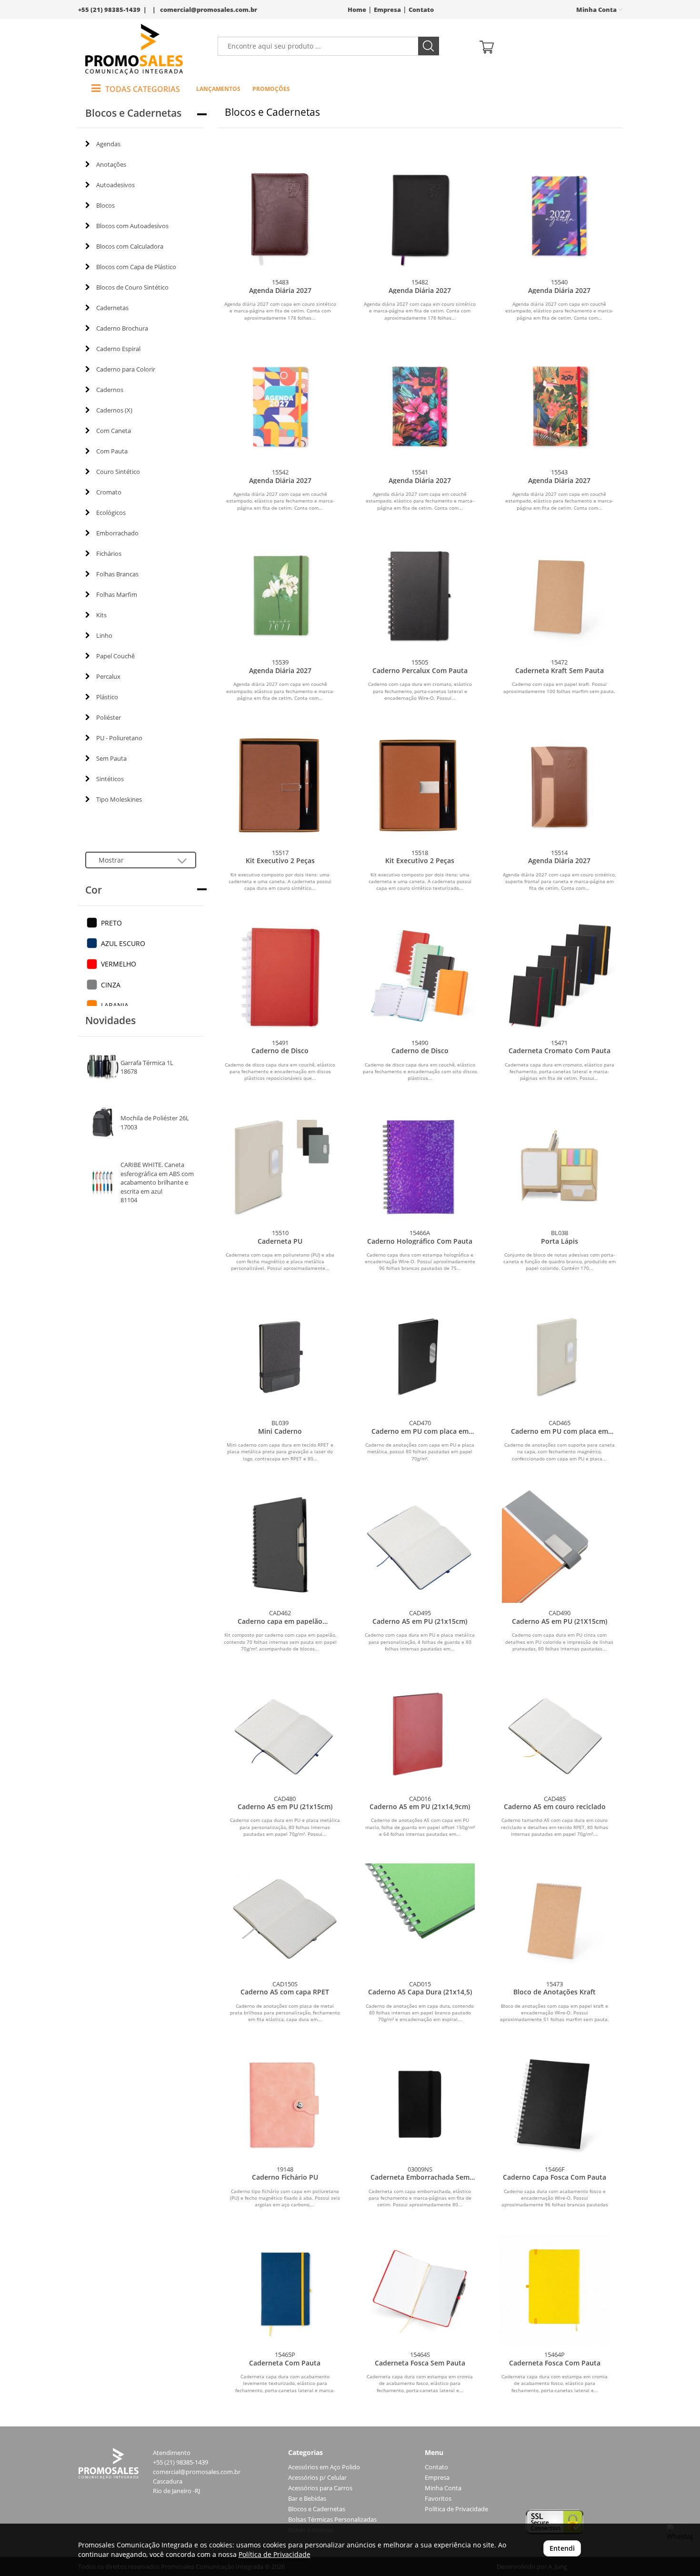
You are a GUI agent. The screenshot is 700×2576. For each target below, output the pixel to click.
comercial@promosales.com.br (209, 10)
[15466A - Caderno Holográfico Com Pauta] (420, 1165)
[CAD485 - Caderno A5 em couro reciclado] (555, 1733)
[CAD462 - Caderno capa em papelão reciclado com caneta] (280, 1545)
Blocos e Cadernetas (317, 2509)
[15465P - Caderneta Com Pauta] (285, 2289)
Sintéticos (110, 779)
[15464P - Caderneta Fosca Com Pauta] (555, 2289)
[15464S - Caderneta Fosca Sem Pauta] (420, 2289)
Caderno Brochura (122, 328)
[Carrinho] (547, 46)
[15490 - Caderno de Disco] (420, 975)
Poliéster (109, 717)
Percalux (108, 676)
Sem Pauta (111, 758)
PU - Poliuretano (119, 738)
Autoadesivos (115, 185)
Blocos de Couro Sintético (132, 287)
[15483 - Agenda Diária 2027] (280, 215)
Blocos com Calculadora (130, 246)
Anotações (111, 164)
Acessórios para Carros (320, 2488)
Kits (101, 615)
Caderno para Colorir (126, 369)
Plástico (107, 697)
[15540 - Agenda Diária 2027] (559, 215)
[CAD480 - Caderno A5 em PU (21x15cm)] (285, 1733)
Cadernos (110, 390)
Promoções (271, 89)
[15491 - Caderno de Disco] (280, 975)
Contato (421, 10)
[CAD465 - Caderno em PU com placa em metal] (559, 1355)
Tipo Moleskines (119, 799)
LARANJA (115, 1005)
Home (357, 10)
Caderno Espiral (118, 349)
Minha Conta (443, 2488)
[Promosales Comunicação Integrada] (134, 49)
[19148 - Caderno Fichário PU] (285, 2104)
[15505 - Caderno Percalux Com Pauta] (420, 595)
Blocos (105, 205)
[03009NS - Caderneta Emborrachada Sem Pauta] (420, 2104)
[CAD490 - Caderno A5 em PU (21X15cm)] (559, 1545)
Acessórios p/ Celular (317, 2478)
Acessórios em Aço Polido (324, 2467)
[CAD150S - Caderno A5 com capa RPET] (285, 1918)
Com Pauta (112, 451)
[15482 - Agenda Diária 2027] (420, 215)
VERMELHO (119, 964)
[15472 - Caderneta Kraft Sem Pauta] (559, 595)
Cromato (109, 492)
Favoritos (438, 2499)
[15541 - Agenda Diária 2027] (420, 405)
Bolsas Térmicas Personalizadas (332, 2520)
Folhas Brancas (117, 574)
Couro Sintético (118, 472)
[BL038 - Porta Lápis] (559, 1165)
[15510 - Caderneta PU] (280, 1165)
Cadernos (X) (114, 410)
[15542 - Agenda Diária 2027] (280, 405)
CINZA (111, 985)
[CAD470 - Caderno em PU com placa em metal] (420, 1355)
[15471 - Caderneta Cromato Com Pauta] (559, 975)
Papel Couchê (115, 656)
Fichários (109, 553)
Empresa (387, 10)
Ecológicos (111, 513)
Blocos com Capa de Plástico (136, 267)
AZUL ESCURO (123, 943)
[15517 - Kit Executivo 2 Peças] (280, 785)
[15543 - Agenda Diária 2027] (559, 405)
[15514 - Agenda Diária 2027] (559, 785)
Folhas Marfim (117, 594)
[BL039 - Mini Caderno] (280, 1355)
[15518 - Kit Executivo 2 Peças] (420, 785)
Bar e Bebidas (307, 2499)
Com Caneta (114, 431)
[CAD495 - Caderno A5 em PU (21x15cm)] (420, 1545)
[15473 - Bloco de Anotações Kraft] (555, 1918)
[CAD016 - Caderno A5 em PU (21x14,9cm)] (420, 1733)
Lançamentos (218, 89)
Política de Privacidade (456, 2509)
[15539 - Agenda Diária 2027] (280, 595)
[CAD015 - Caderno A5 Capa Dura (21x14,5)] (420, 1918)
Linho (104, 635)
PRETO (111, 923)
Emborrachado (117, 533)
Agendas (108, 144)
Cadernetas (112, 308)
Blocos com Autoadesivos (132, 226)
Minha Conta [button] (597, 10)
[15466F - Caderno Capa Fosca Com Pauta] (555, 2104)
